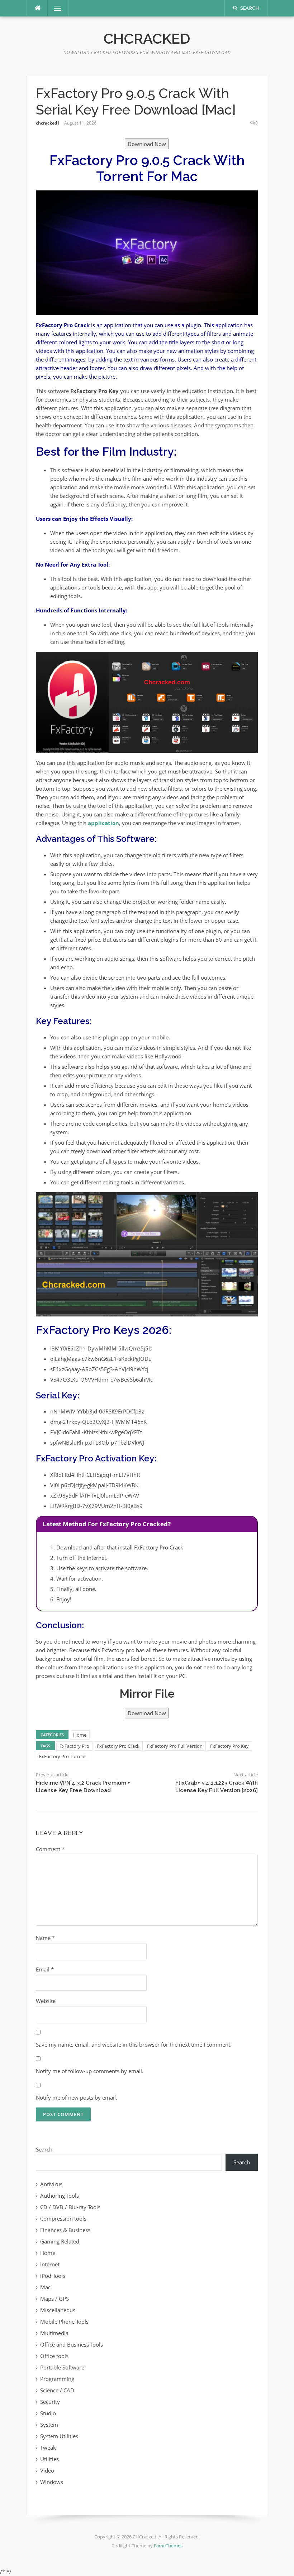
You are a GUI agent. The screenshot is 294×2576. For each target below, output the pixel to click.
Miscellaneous (58, 2310)
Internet (50, 2264)
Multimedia (54, 2333)
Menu (55, 8)
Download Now (147, 144)
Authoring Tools (60, 2196)
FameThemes (168, 2546)
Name (45, 1938)
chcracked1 (48, 123)
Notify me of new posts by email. (77, 2097)
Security (50, 2402)
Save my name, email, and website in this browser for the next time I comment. (134, 2044)
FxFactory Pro (74, 1746)
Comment (50, 1849)
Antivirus (51, 2184)
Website (46, 2001)
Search (44, 2149)
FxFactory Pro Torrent (63, 1756)
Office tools (54, 2356)
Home (80, 1735)
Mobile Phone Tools (64, 2322)
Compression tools (63, 2218)
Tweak (48, 2448)
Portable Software (62, 2367)
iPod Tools (53, 2276)
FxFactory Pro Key (229, 1746)
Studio (48, 2413)
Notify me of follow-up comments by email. (90, 2071)
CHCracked (147, 38)
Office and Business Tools (72, 2344)
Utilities (49, 2459)
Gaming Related (60, 2241)
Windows (52, 2482)
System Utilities (59, 2436)
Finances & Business (65, 2230)
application (103, 823)
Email (45, 1969)
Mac (45, 2287)
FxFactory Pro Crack (118, 1746)
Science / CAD (57, 2390)
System (49, 2425)
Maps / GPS (54, 2299)
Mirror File (147, 1694)
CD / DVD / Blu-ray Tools (70, 2207)
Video (47, 2470)
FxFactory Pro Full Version (175, 1746)
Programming (57, 2379)
